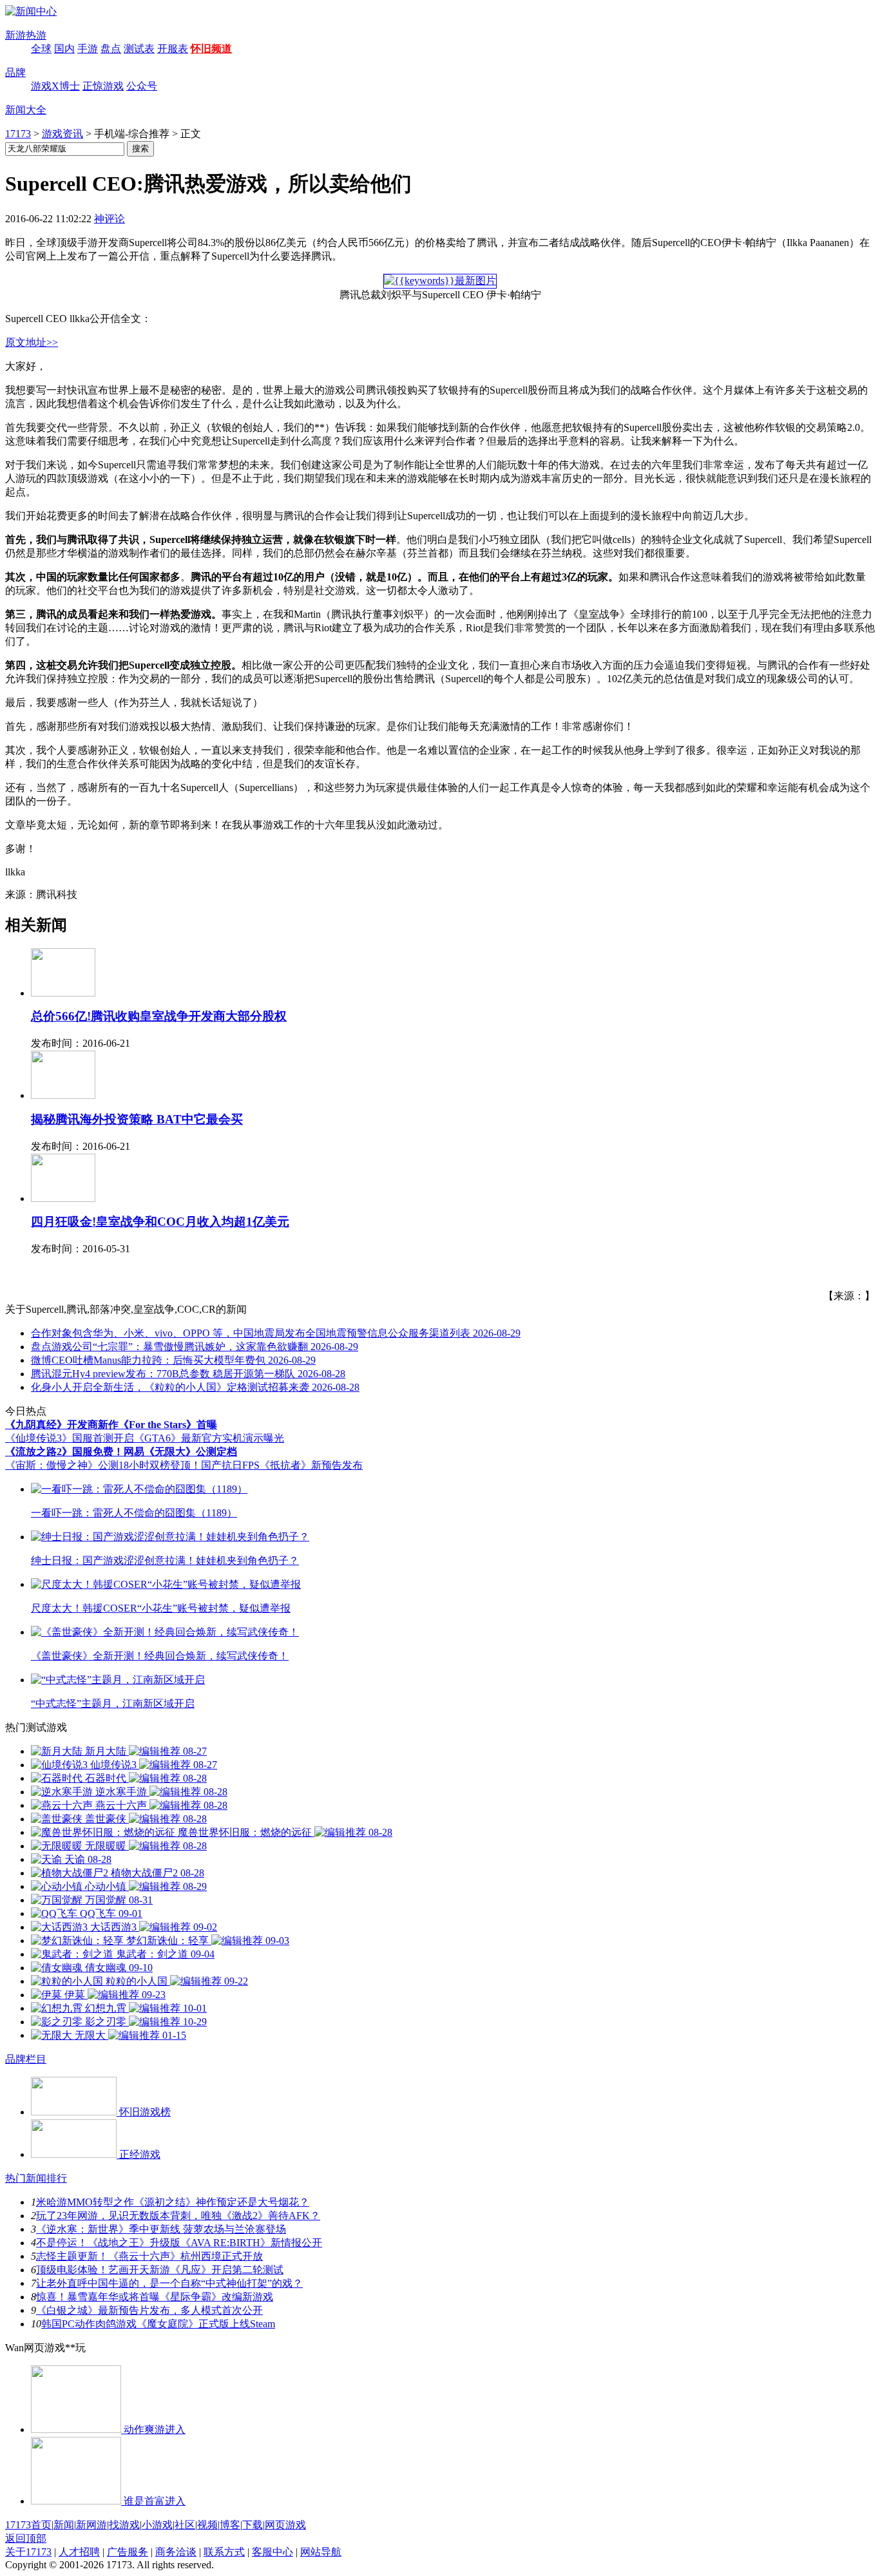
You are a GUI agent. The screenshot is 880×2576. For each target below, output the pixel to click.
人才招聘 (79, 2552)
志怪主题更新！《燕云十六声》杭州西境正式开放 (149, 2256)
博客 (230, 2525)
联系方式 (224, 2552)
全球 (41, 49)
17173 (18, 134)
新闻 (64, 2525)
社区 (185, 2525)
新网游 (91, 2525)
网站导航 (321, 2552)
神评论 (110, 219)
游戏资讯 (62, 134)
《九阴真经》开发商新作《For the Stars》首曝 (111, 1425)
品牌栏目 (26, 2059)
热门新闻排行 (36, 2178)
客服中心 (273, 2552)
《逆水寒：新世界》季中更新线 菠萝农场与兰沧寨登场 (161, 2229)
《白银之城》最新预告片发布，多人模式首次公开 (149, 2310)
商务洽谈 (176, 2552)
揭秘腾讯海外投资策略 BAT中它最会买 (137, 1119)
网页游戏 (285, 2525)
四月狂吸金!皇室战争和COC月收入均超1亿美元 (160, 1222)
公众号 (142, 86)
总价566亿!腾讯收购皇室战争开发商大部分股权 (159, 1016)
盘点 (111, 49)
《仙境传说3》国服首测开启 (70, 1438)
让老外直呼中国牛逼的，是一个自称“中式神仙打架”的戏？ (169, 2283)
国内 (64, 49)
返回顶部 (26, 2538)
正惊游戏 (103, 86)
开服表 (173, 49)
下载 (253, 2525)
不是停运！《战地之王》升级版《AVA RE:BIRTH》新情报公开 (179, 2243)
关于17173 (28, 2552)
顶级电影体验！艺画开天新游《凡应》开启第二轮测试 (160, 2270)
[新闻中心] (31, 11)
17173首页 (28, 2525)
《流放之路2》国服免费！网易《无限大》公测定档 (121, 1452)
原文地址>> (32, 342)
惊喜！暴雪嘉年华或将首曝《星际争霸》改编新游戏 (155, 2297)
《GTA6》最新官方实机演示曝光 (209, 1438)
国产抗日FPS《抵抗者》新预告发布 (282, 1465)
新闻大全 (26, 110)
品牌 (15, 72)
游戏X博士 (55, 86)
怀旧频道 (211, 49)
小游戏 (157, 2525)
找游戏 (124, 2525)
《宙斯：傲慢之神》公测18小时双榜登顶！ (103, 1465)
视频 (207, 2525)
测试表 (139, 49)
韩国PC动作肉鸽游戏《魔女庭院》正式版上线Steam (158, 2324)
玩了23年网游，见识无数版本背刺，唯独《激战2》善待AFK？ (178, 2216)
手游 (88, 49)
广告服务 (128, 2552)
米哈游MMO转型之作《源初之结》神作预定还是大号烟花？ (173, 2202)
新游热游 (26, 35)
